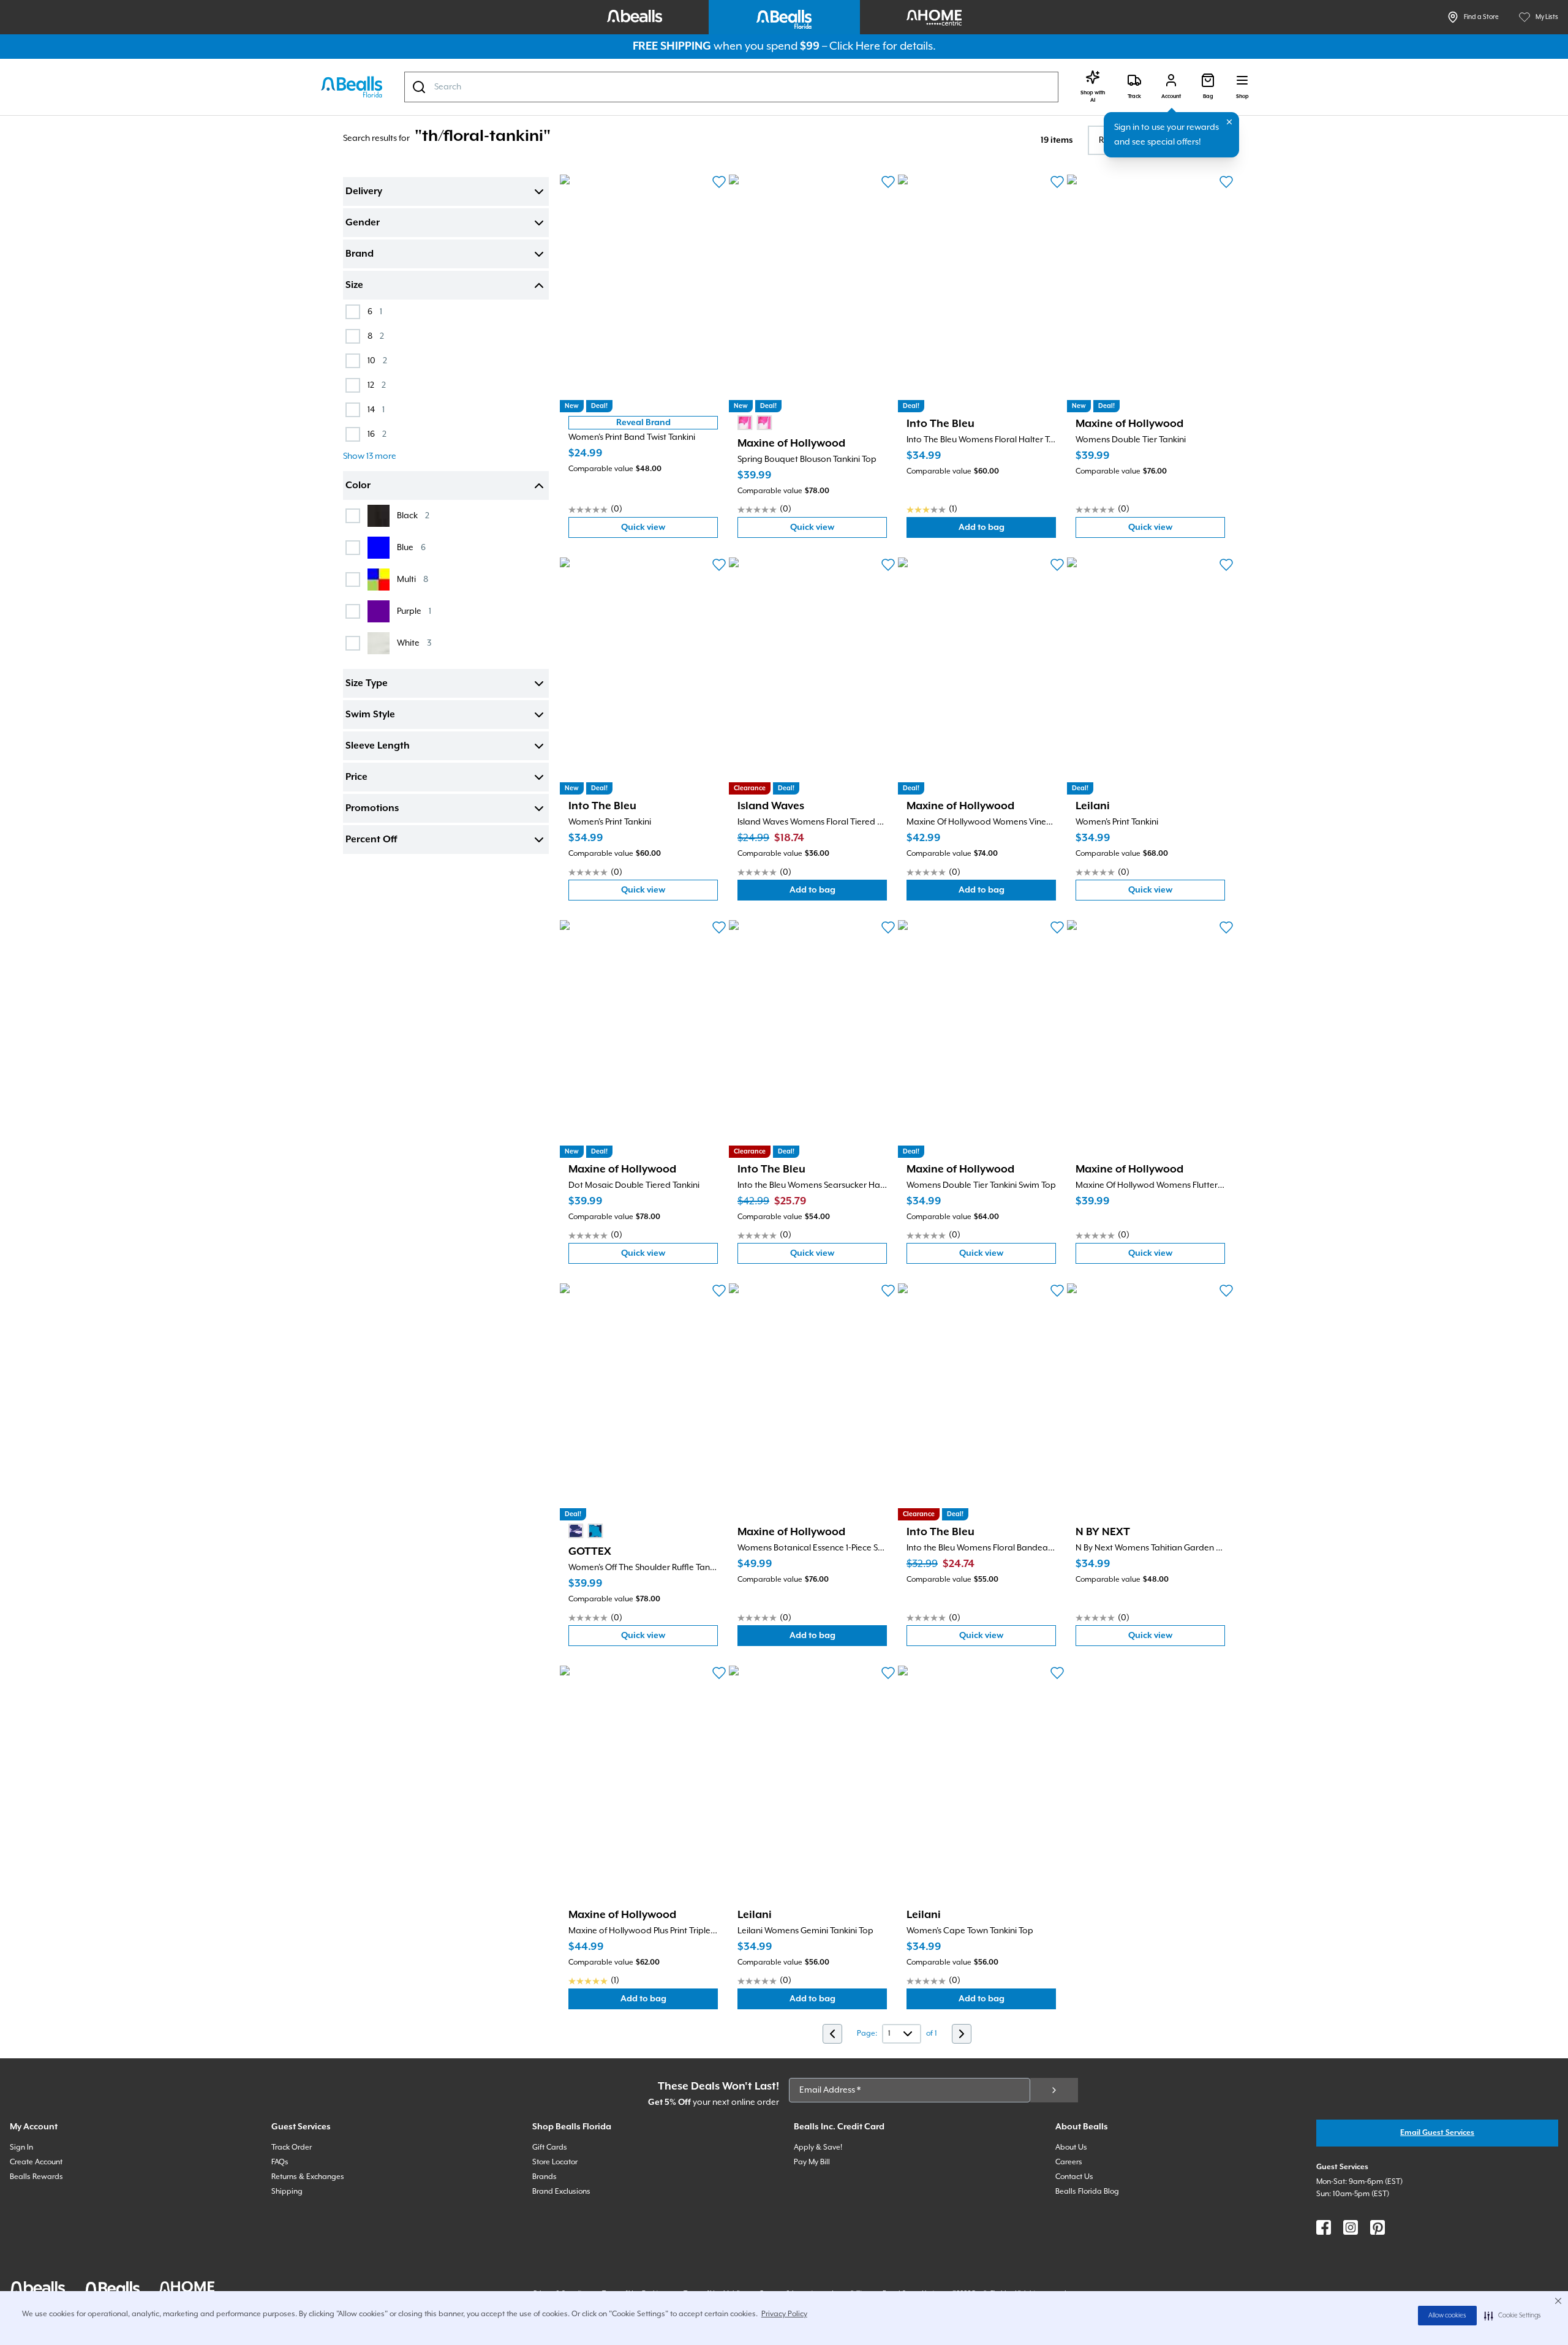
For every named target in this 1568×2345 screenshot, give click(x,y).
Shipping (287, 2192)
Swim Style (370, 715)
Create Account (36, 2162)
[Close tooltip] (1229, 122)
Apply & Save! (818, 2147)
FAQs (280, 2162)
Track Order (292, 2147)
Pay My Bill (812, 2162)
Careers (1069, 2162)
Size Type (367, 684)
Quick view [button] (669, 530)
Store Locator (555, 2162)
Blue (411, 547)
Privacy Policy (784, 2314)
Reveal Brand (643, 423)
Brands (545, 2177)
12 (377, 385)
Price (356, 777)
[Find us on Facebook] (1324, 2227)
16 (377, 434)
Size (354, 285)
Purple (414, 611)
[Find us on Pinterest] (1378, 2227)
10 (377, 361)
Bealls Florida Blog (1087, 2192)
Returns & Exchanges (308, 2177)
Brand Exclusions (561, 2192)
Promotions (372, 809)
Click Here (855, 46)
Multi (413, 579)
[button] (1513, 2316)
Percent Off (371, 840)
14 (376, 410)
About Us (1071, 2147)
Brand (360, 254)
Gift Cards (550, 2147)
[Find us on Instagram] (1351, 2227)
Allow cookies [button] (1447, 2316)
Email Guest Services (1437, 2133)
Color (358, 486)
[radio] (745, 423)
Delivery (364, 192)
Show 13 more (370, 456)
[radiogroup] (755, 423)
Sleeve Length (378, 746)
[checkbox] (353, 312)
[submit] (1054, 2090)
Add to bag (1007, 530)
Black (413, 515)
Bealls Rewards (36, 2177)
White (414, 643)
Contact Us (1074, 2177)
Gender (363, 223)
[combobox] (731, 87)
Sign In (21, 2147)
